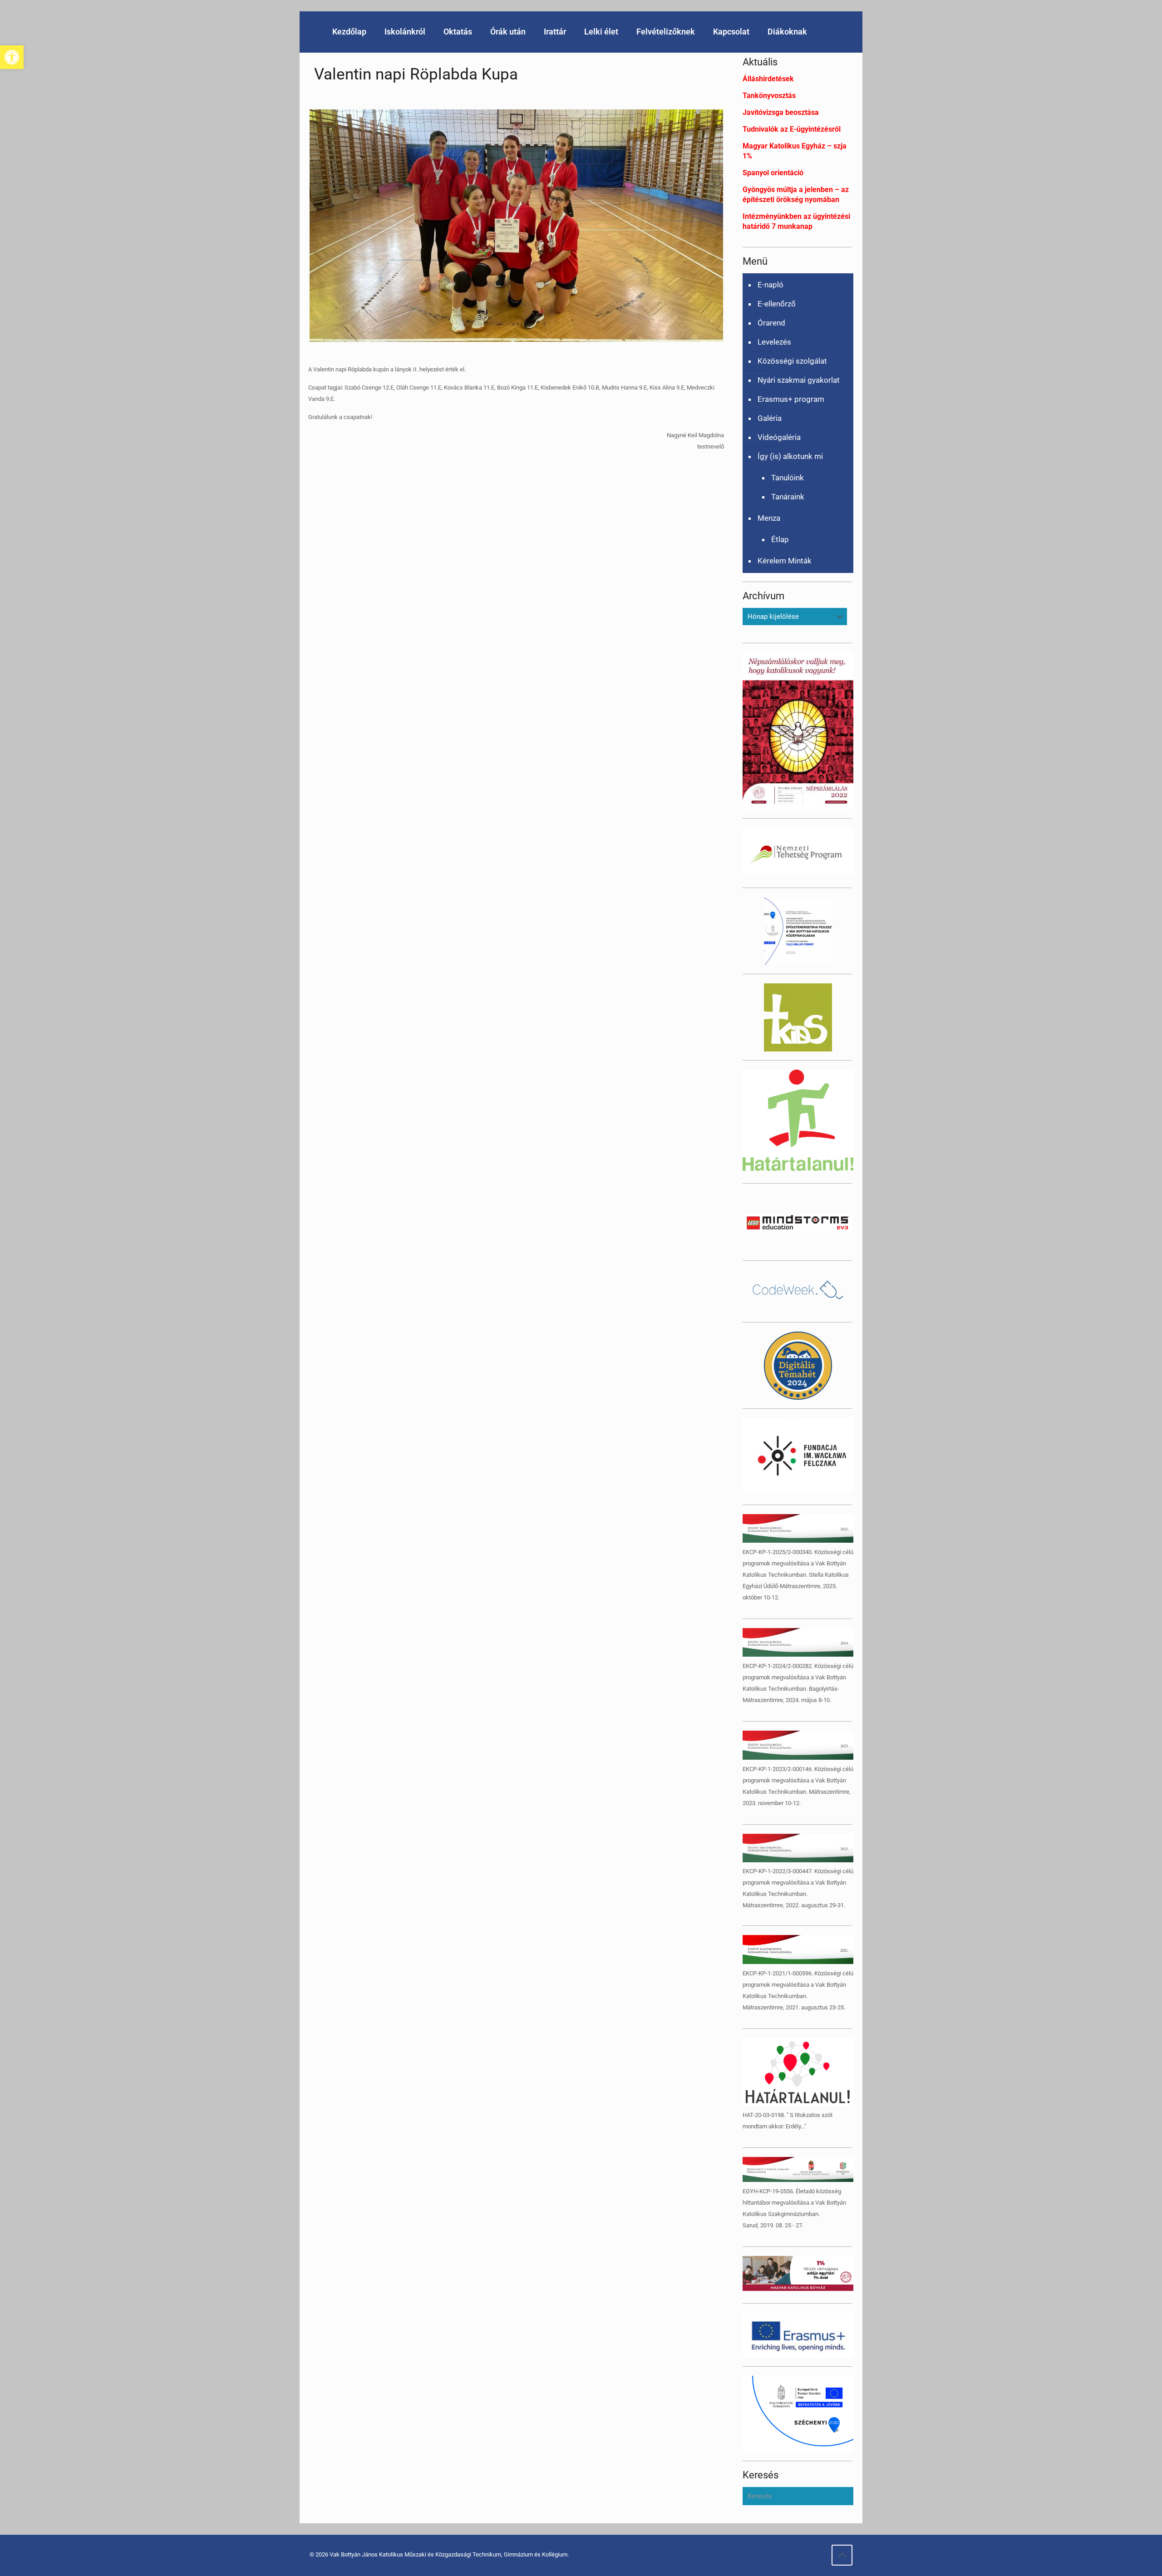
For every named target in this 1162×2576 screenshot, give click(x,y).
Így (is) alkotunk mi (790, 456)
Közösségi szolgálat (792, 361)
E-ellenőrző (777, 304)
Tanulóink (788, 478)
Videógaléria (779, 437)
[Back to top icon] (842, 2555)
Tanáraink (788, 497)
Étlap (780, 539)
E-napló (771, 285)
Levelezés (774, 342)
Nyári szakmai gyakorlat (799, 380)
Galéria (770, 418)
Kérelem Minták (785, 561)
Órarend (771, 323)
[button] (12, 57)
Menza (769, 518)
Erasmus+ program (791, 399)
